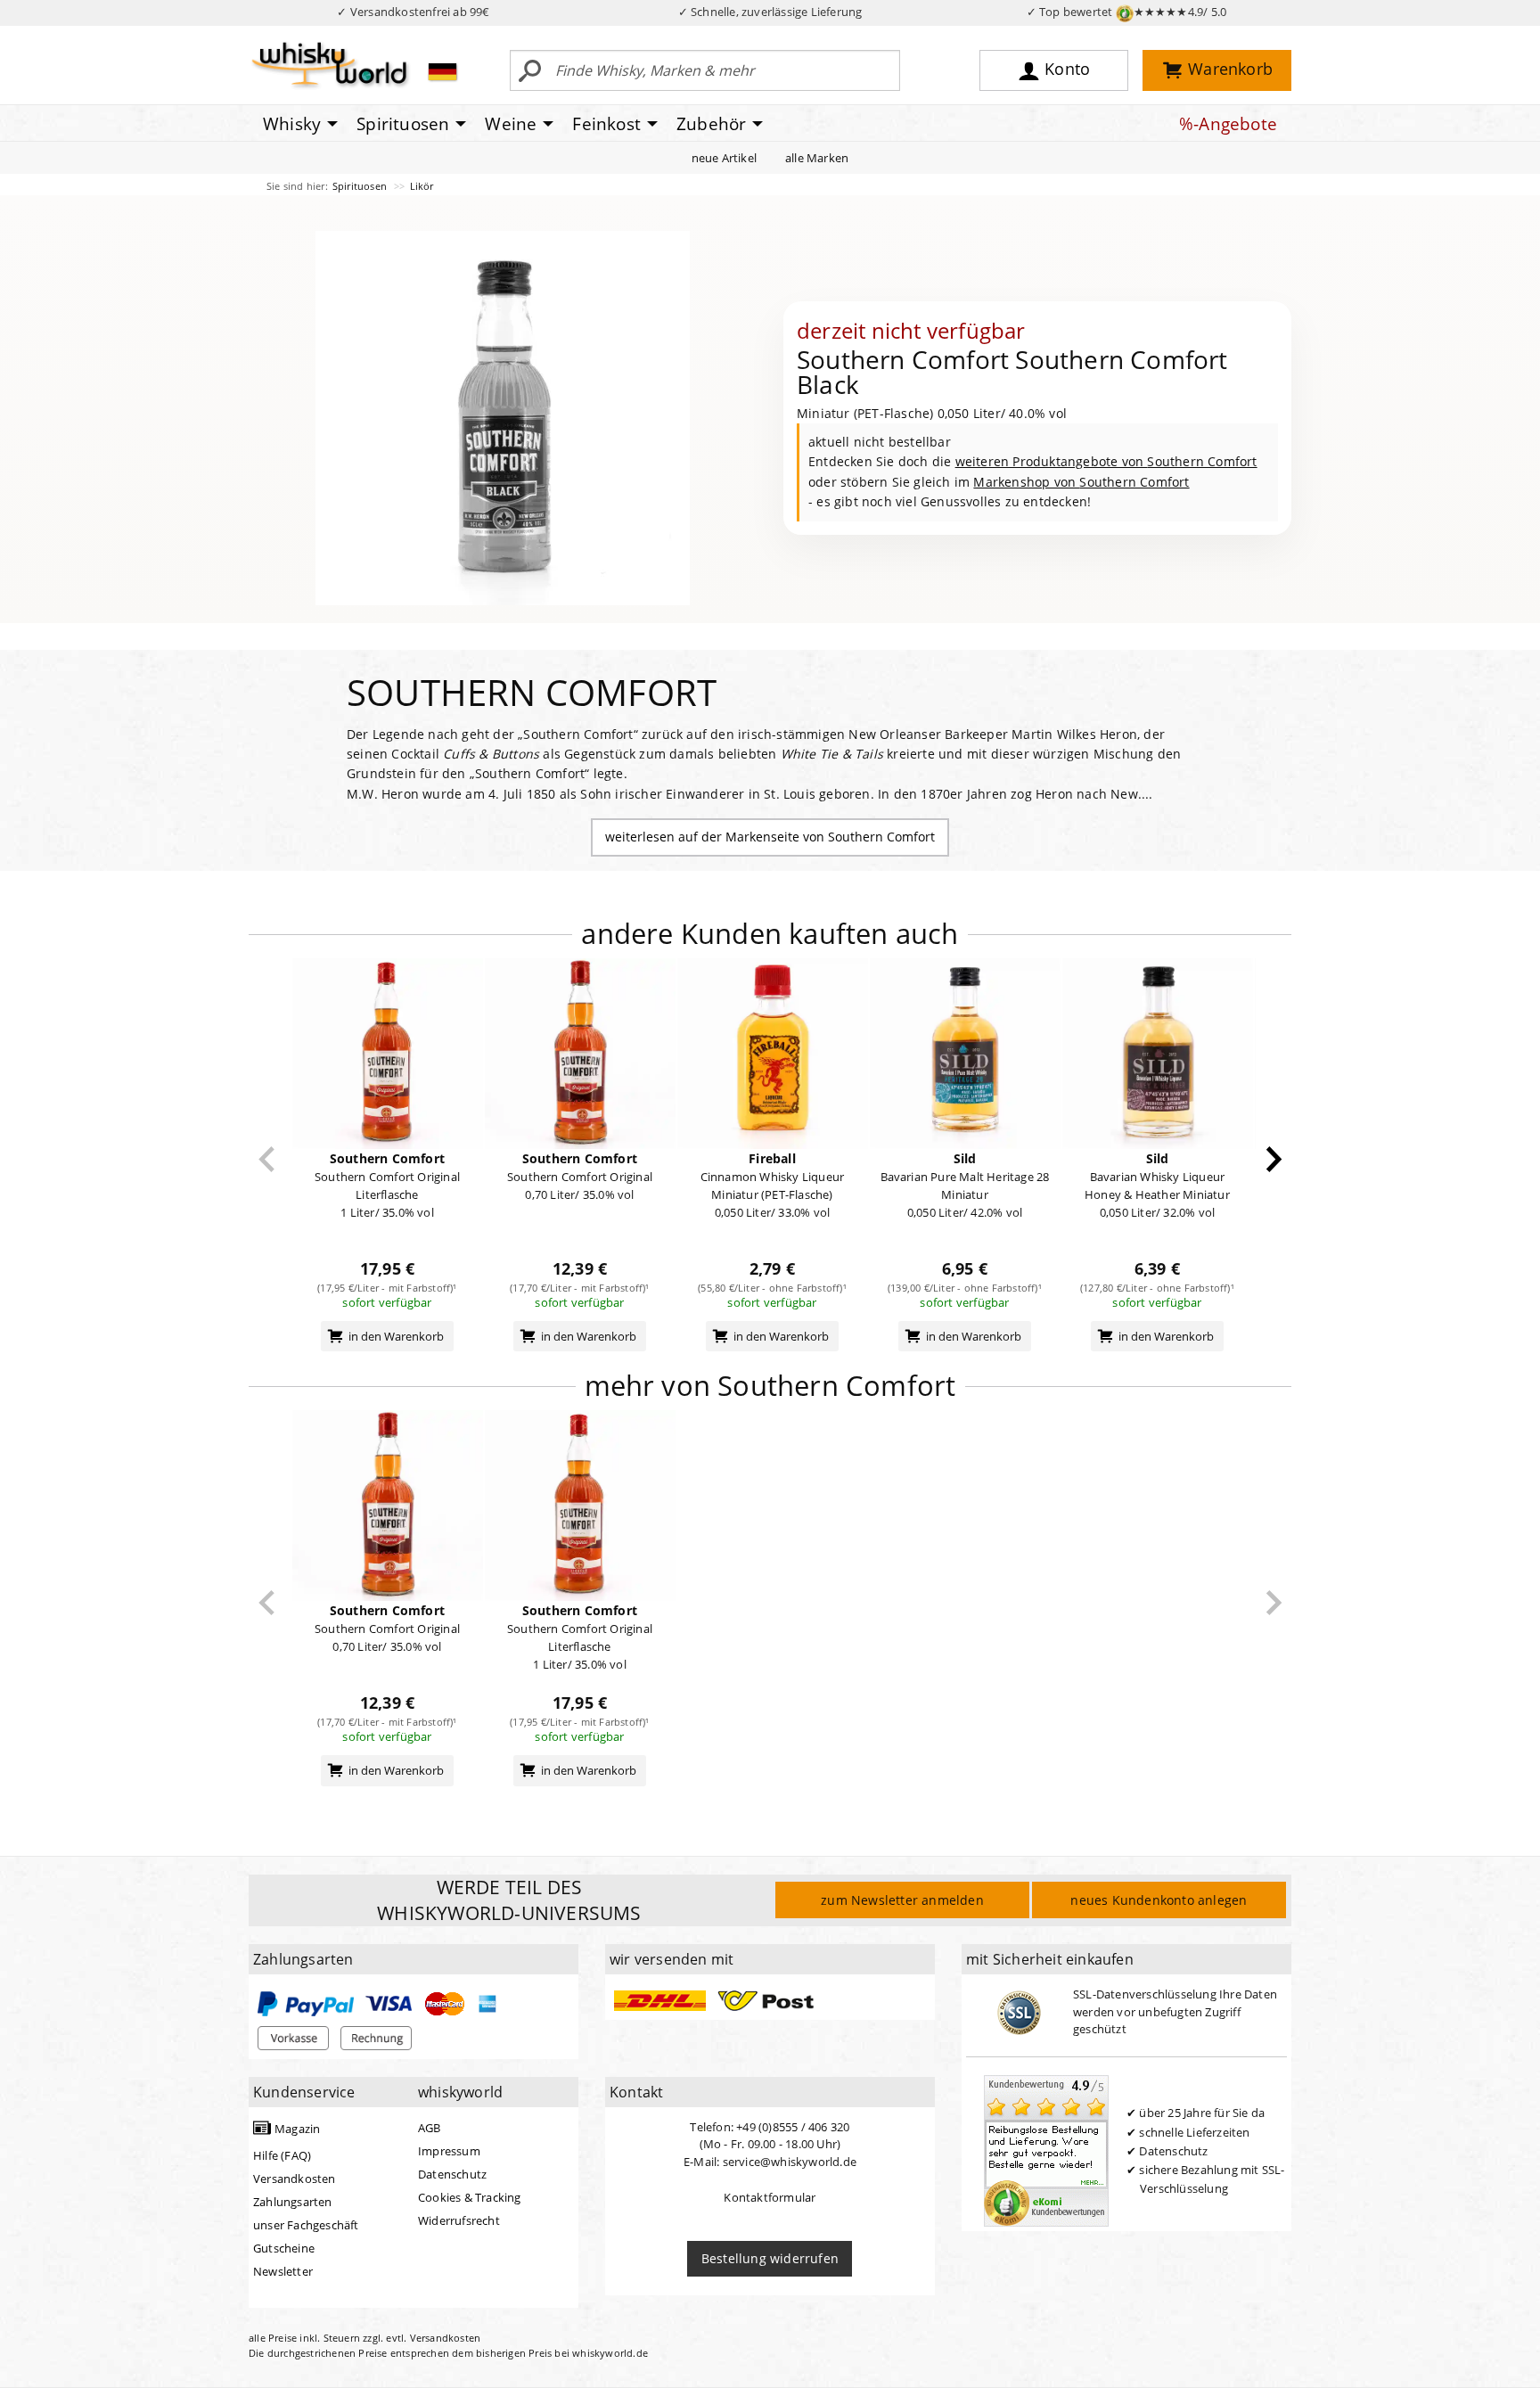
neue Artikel (724, 158)
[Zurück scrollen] (267, 1159)
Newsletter (283, 2271)
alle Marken (817, 158)
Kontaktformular (770, 2197)
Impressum (449, 2151)
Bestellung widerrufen (770, 2258)
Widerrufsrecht (459, 2220)
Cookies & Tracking (470, 2197)
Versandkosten (295, 2179)
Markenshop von (1081, 482)
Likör (422, 186)
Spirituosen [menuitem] (403, 124)
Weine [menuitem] (511, 124)
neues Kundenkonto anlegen (1159, 1900)
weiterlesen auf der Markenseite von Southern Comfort (770, 837)
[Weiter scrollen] (1274, 1159)
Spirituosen (361, 186)
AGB (430, 2128)
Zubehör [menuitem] (711, 124)
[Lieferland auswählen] (442, 71)
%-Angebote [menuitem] (1228, 124)
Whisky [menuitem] (292, 124)
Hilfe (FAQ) (282, 2155)
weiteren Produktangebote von (1106, 461)
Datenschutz (452, 2174)
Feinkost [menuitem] (606, 124)
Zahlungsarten (293, 2202)
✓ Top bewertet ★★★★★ (1127, 12)
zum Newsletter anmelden (902, 1900)
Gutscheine (284, 2248)
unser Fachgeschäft (306, 2225)
